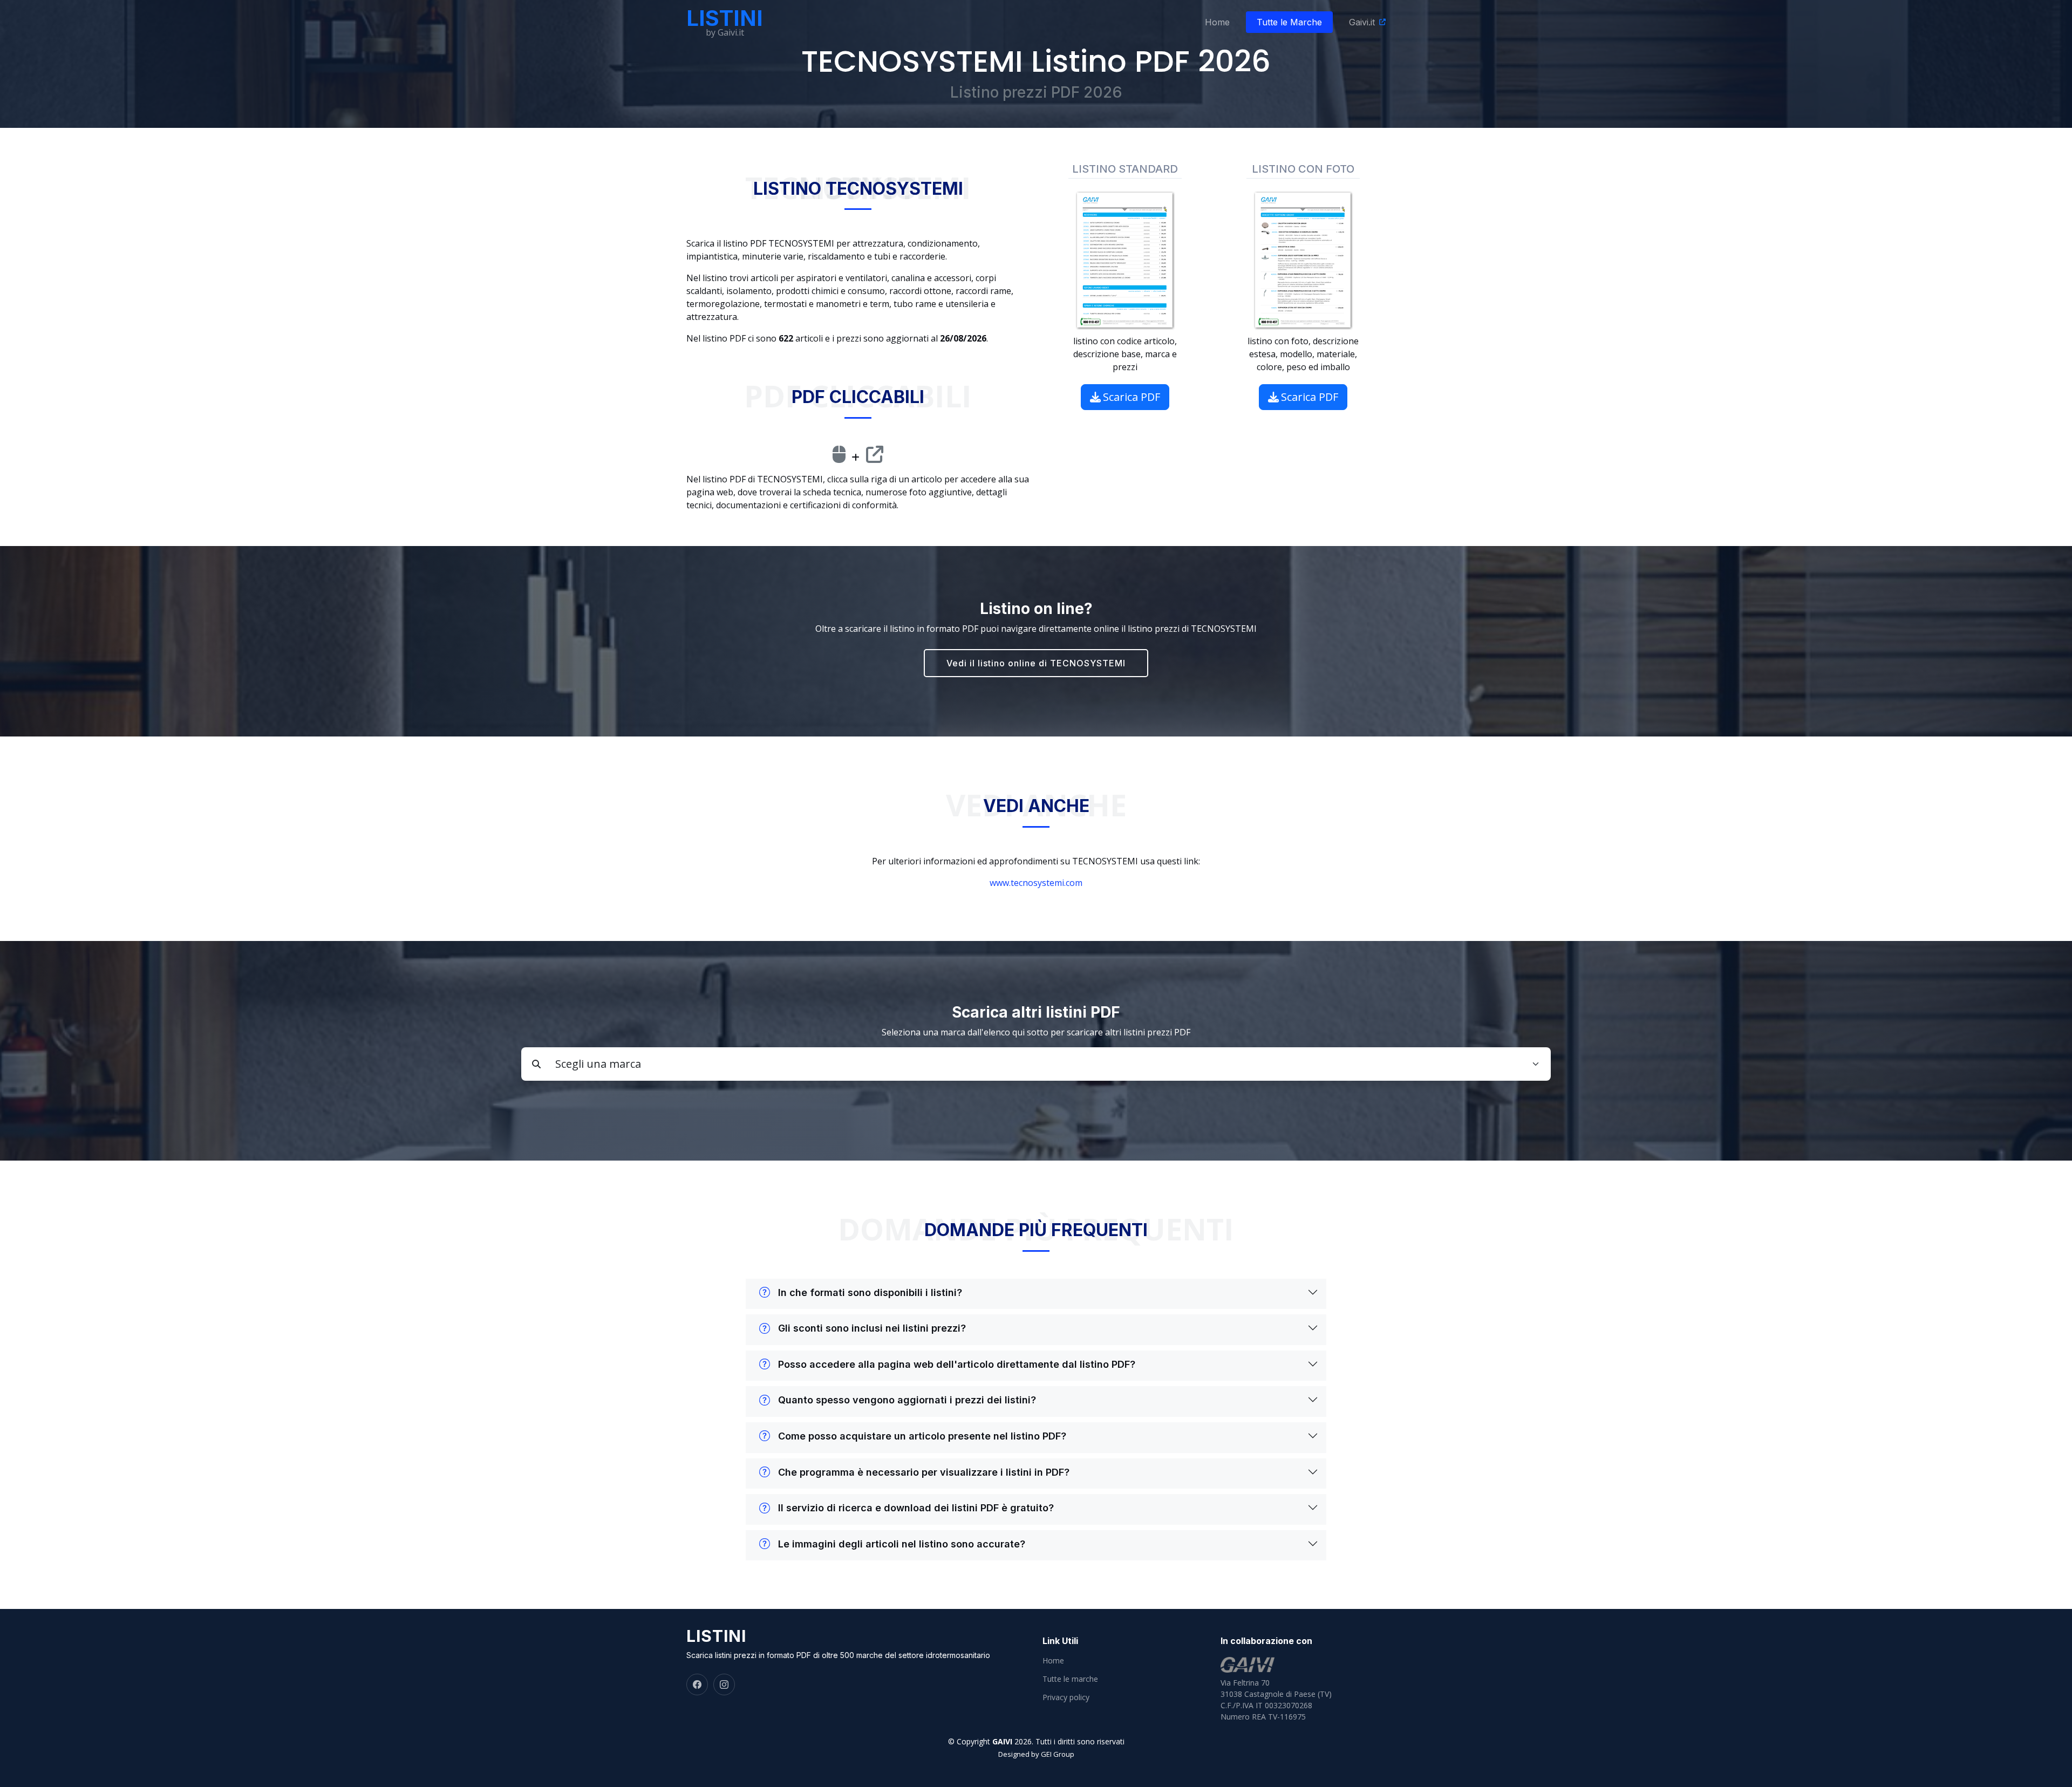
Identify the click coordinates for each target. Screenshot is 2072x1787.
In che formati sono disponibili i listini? (870, 1292)
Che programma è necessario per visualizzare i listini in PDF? (924, 1472)
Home (1217, 22)
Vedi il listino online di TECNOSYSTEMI (1036, 663)
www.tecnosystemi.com (1036, 883)
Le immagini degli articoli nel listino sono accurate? (902, 1544)
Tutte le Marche (1289, 22)
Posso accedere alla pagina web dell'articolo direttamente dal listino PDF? (957, 1364)
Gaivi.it (1362, 22)
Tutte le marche (1070, 1679)
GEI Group (1058, 1754)
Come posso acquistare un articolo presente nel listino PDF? (922, 1436)
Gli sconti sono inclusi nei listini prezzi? (872, 1328)
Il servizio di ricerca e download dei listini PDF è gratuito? (916, 1508)
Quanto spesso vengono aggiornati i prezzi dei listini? (907, 1400)
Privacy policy (1066, 1697)
